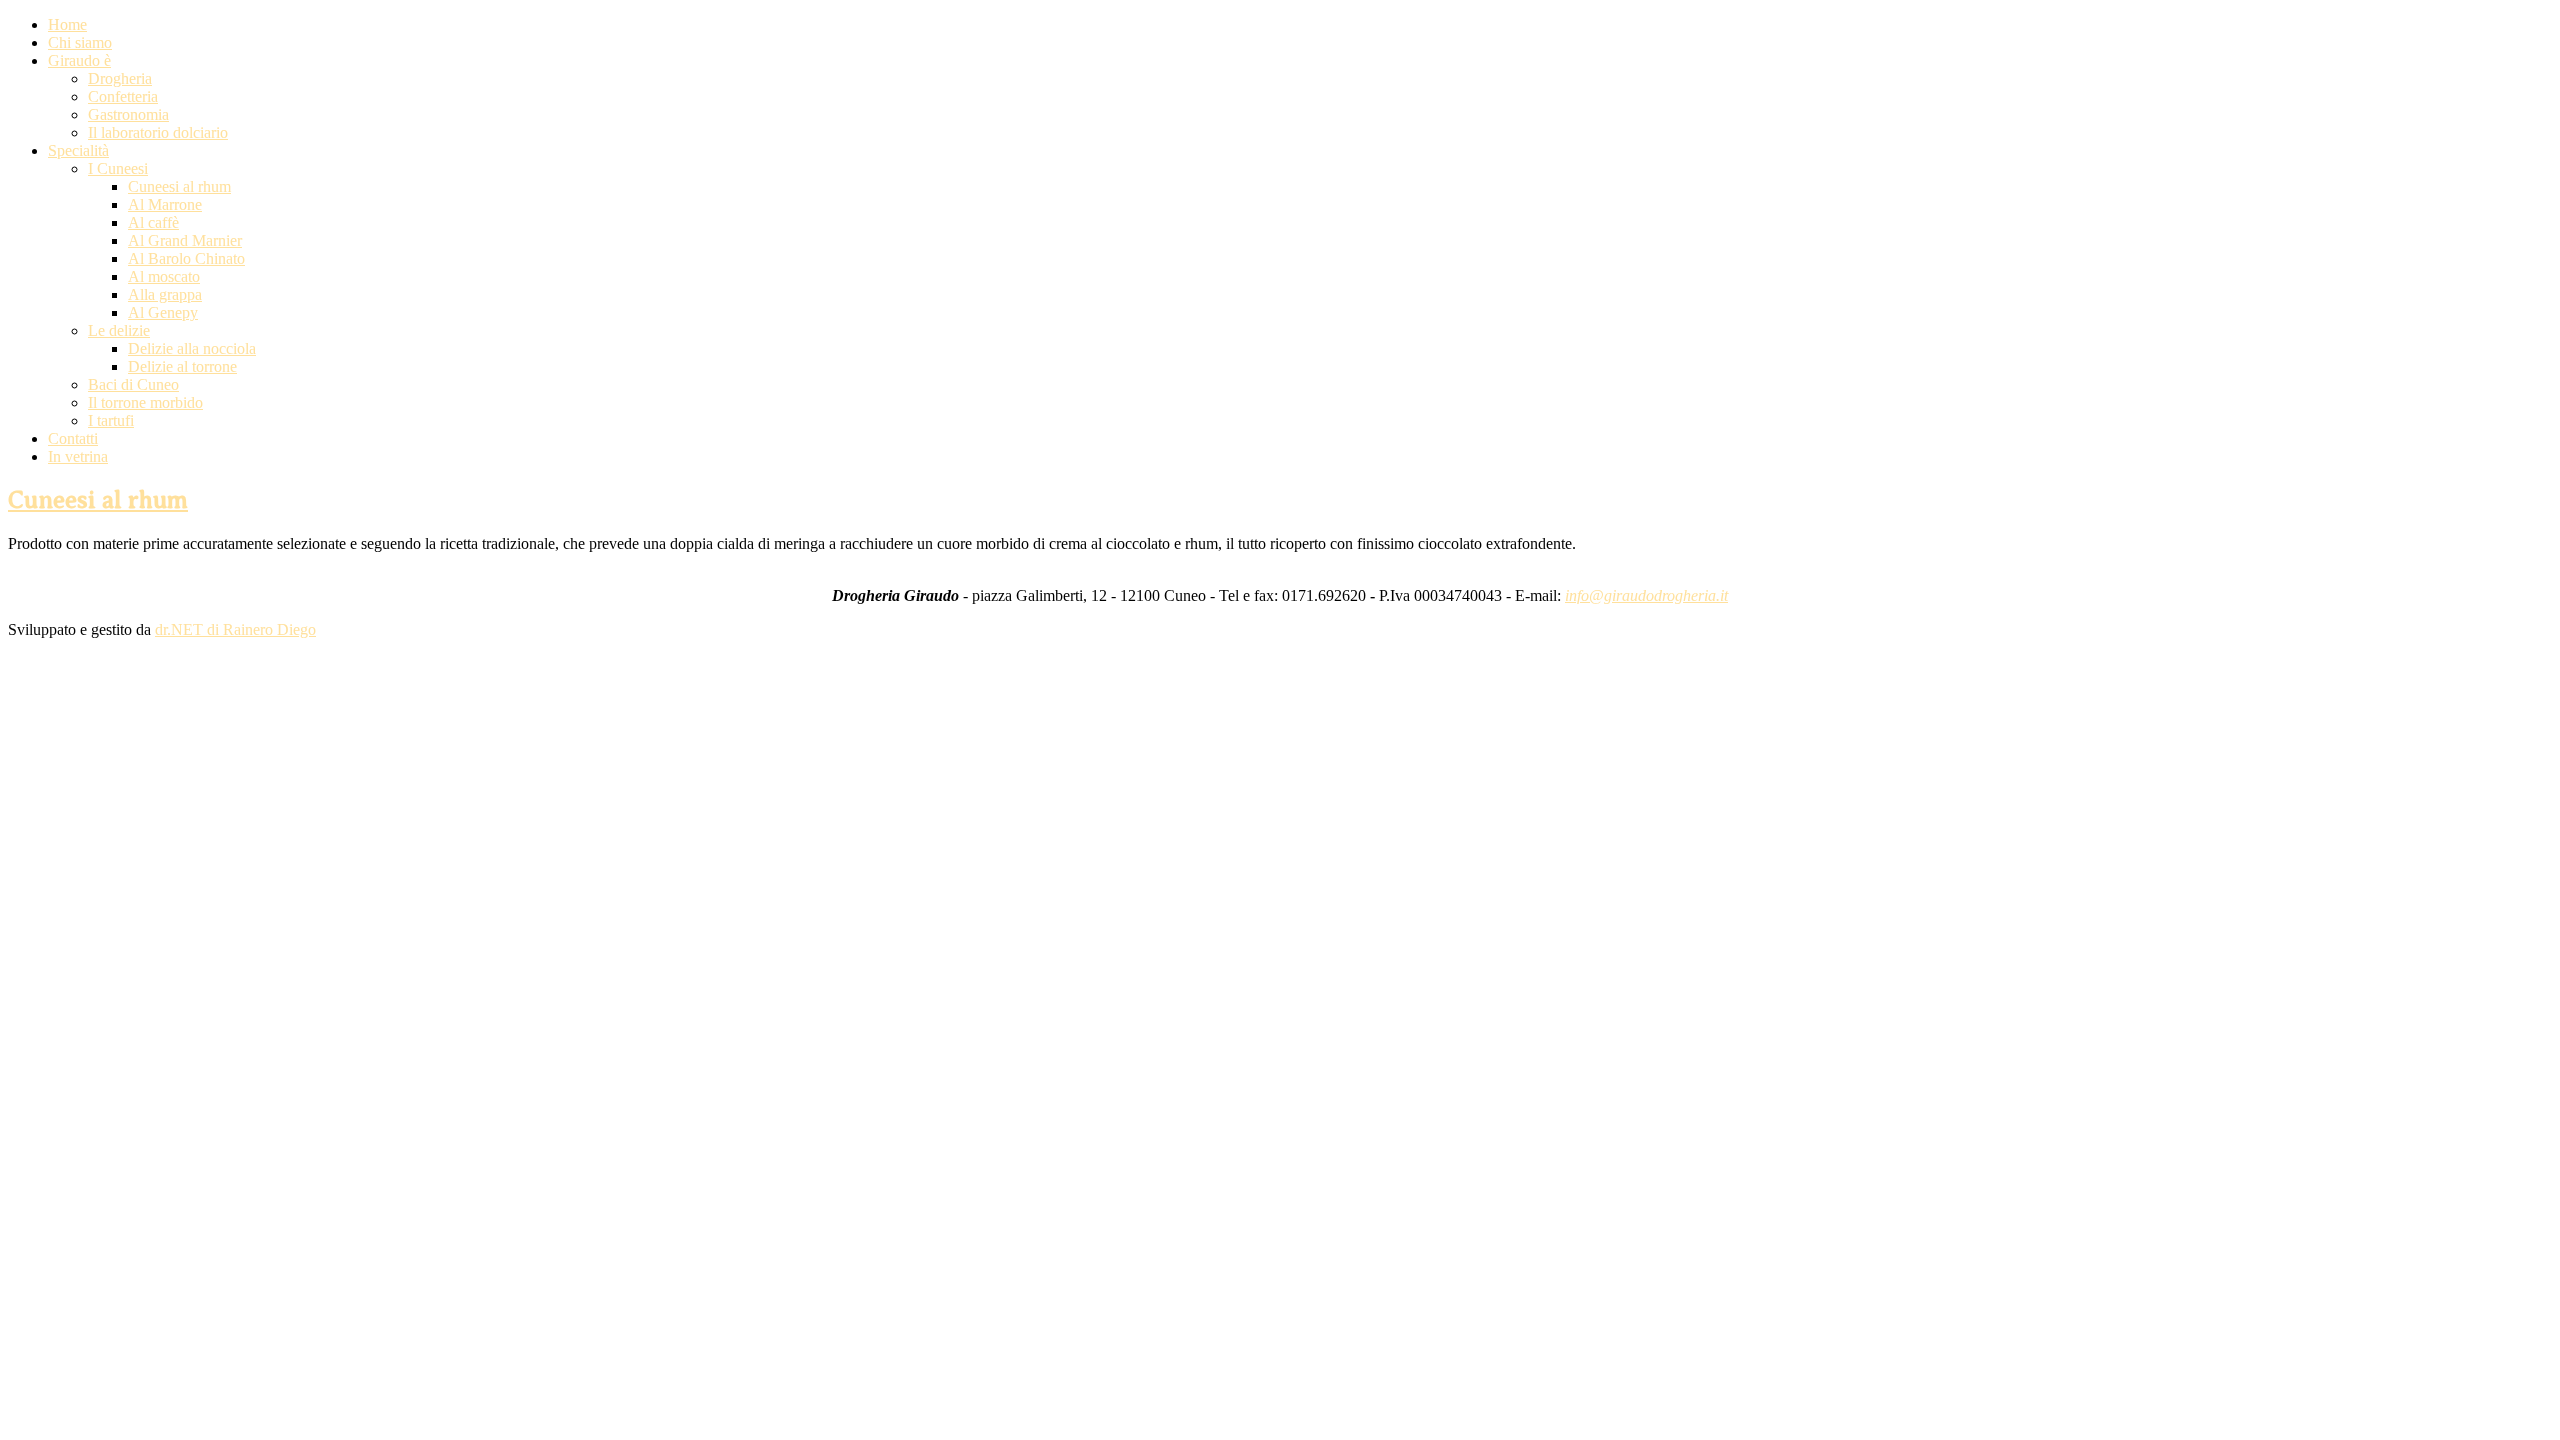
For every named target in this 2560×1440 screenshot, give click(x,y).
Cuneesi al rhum (179, 186)
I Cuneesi (118, 168)
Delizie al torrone (182, 366)
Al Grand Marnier (185, 240)
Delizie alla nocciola (192, 348)
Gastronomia (128, 114)
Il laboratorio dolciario (158, 132)
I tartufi (111, 420)
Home (67, 24)
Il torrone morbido (145, 402)
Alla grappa (165, 294)
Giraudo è (79, 60)
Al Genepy (163, 312)
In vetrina (78, 456)
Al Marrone (165, 204)
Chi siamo (80, 42)
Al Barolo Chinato (186, 258)
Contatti (73, 438)
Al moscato (164, 276)
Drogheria (120, 78)
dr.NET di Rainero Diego (235, 629)
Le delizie (119, 330)
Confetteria (123, 96)
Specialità (78, 150)
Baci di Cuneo (133, 384)
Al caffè (153, 222)
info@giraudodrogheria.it (1646, 595)
